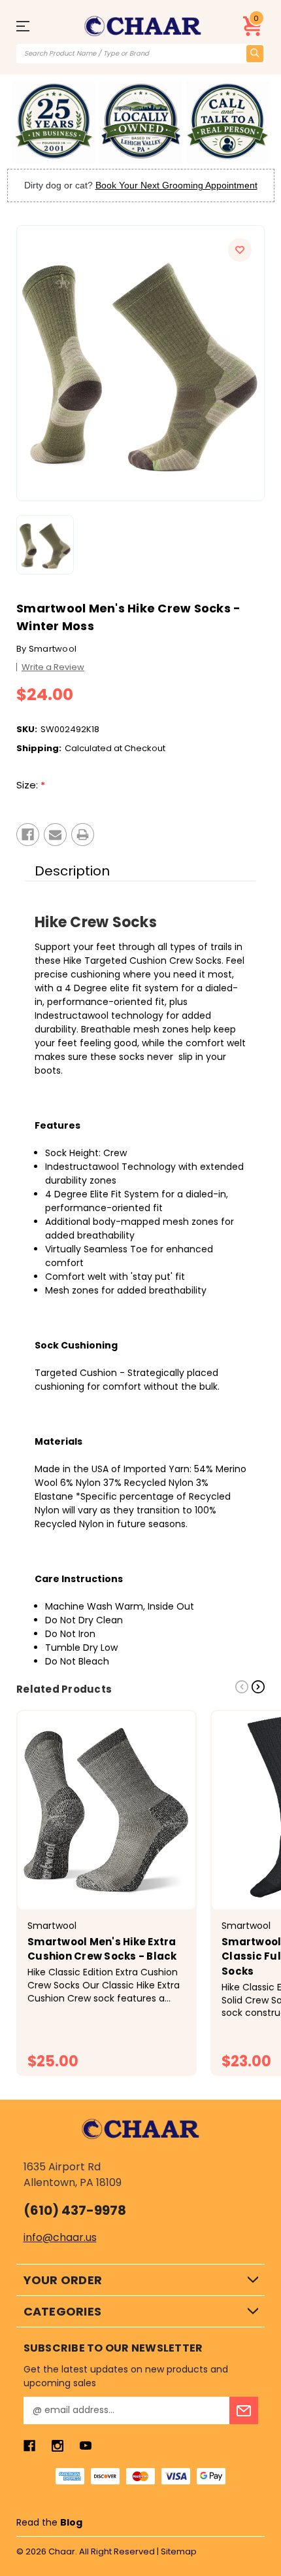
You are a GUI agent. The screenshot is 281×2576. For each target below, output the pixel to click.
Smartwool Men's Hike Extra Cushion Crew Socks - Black (102, 1949)
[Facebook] (28, 835)
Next (258, 1687)
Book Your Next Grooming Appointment (176, 185)
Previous (242, 1687)
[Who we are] (54, 122)
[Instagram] (58, 2446)
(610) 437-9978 (75, 2210)
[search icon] (255, 54)
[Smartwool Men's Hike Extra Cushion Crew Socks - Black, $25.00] (107, 1810)
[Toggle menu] (35, 26)
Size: (31, 785)
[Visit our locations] (141, 122)
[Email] (55, 835)
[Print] (83, 835)
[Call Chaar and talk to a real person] (228, 122)
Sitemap (179, 2551)
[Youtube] (86, 2446)
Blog (71, 2522)
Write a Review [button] (53, 667)
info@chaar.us (60, 2237)
